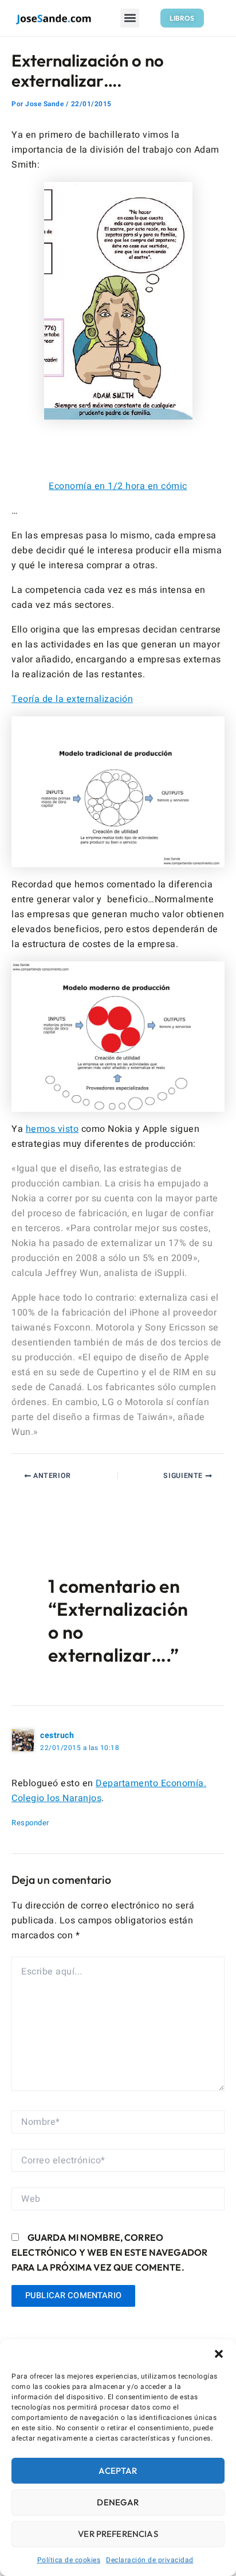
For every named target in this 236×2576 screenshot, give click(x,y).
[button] (219, 2354)
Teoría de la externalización (72, 699)
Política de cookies (69, 2560)
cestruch (57, 1735)
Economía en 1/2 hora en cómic (118, 486)
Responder (30, 1823)
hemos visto (52, 1129)
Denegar (118, 2502)
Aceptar (118, 2471)
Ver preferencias (118, 2534)
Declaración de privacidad (150, 2560)
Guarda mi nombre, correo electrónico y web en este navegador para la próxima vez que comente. (109, 2252)
